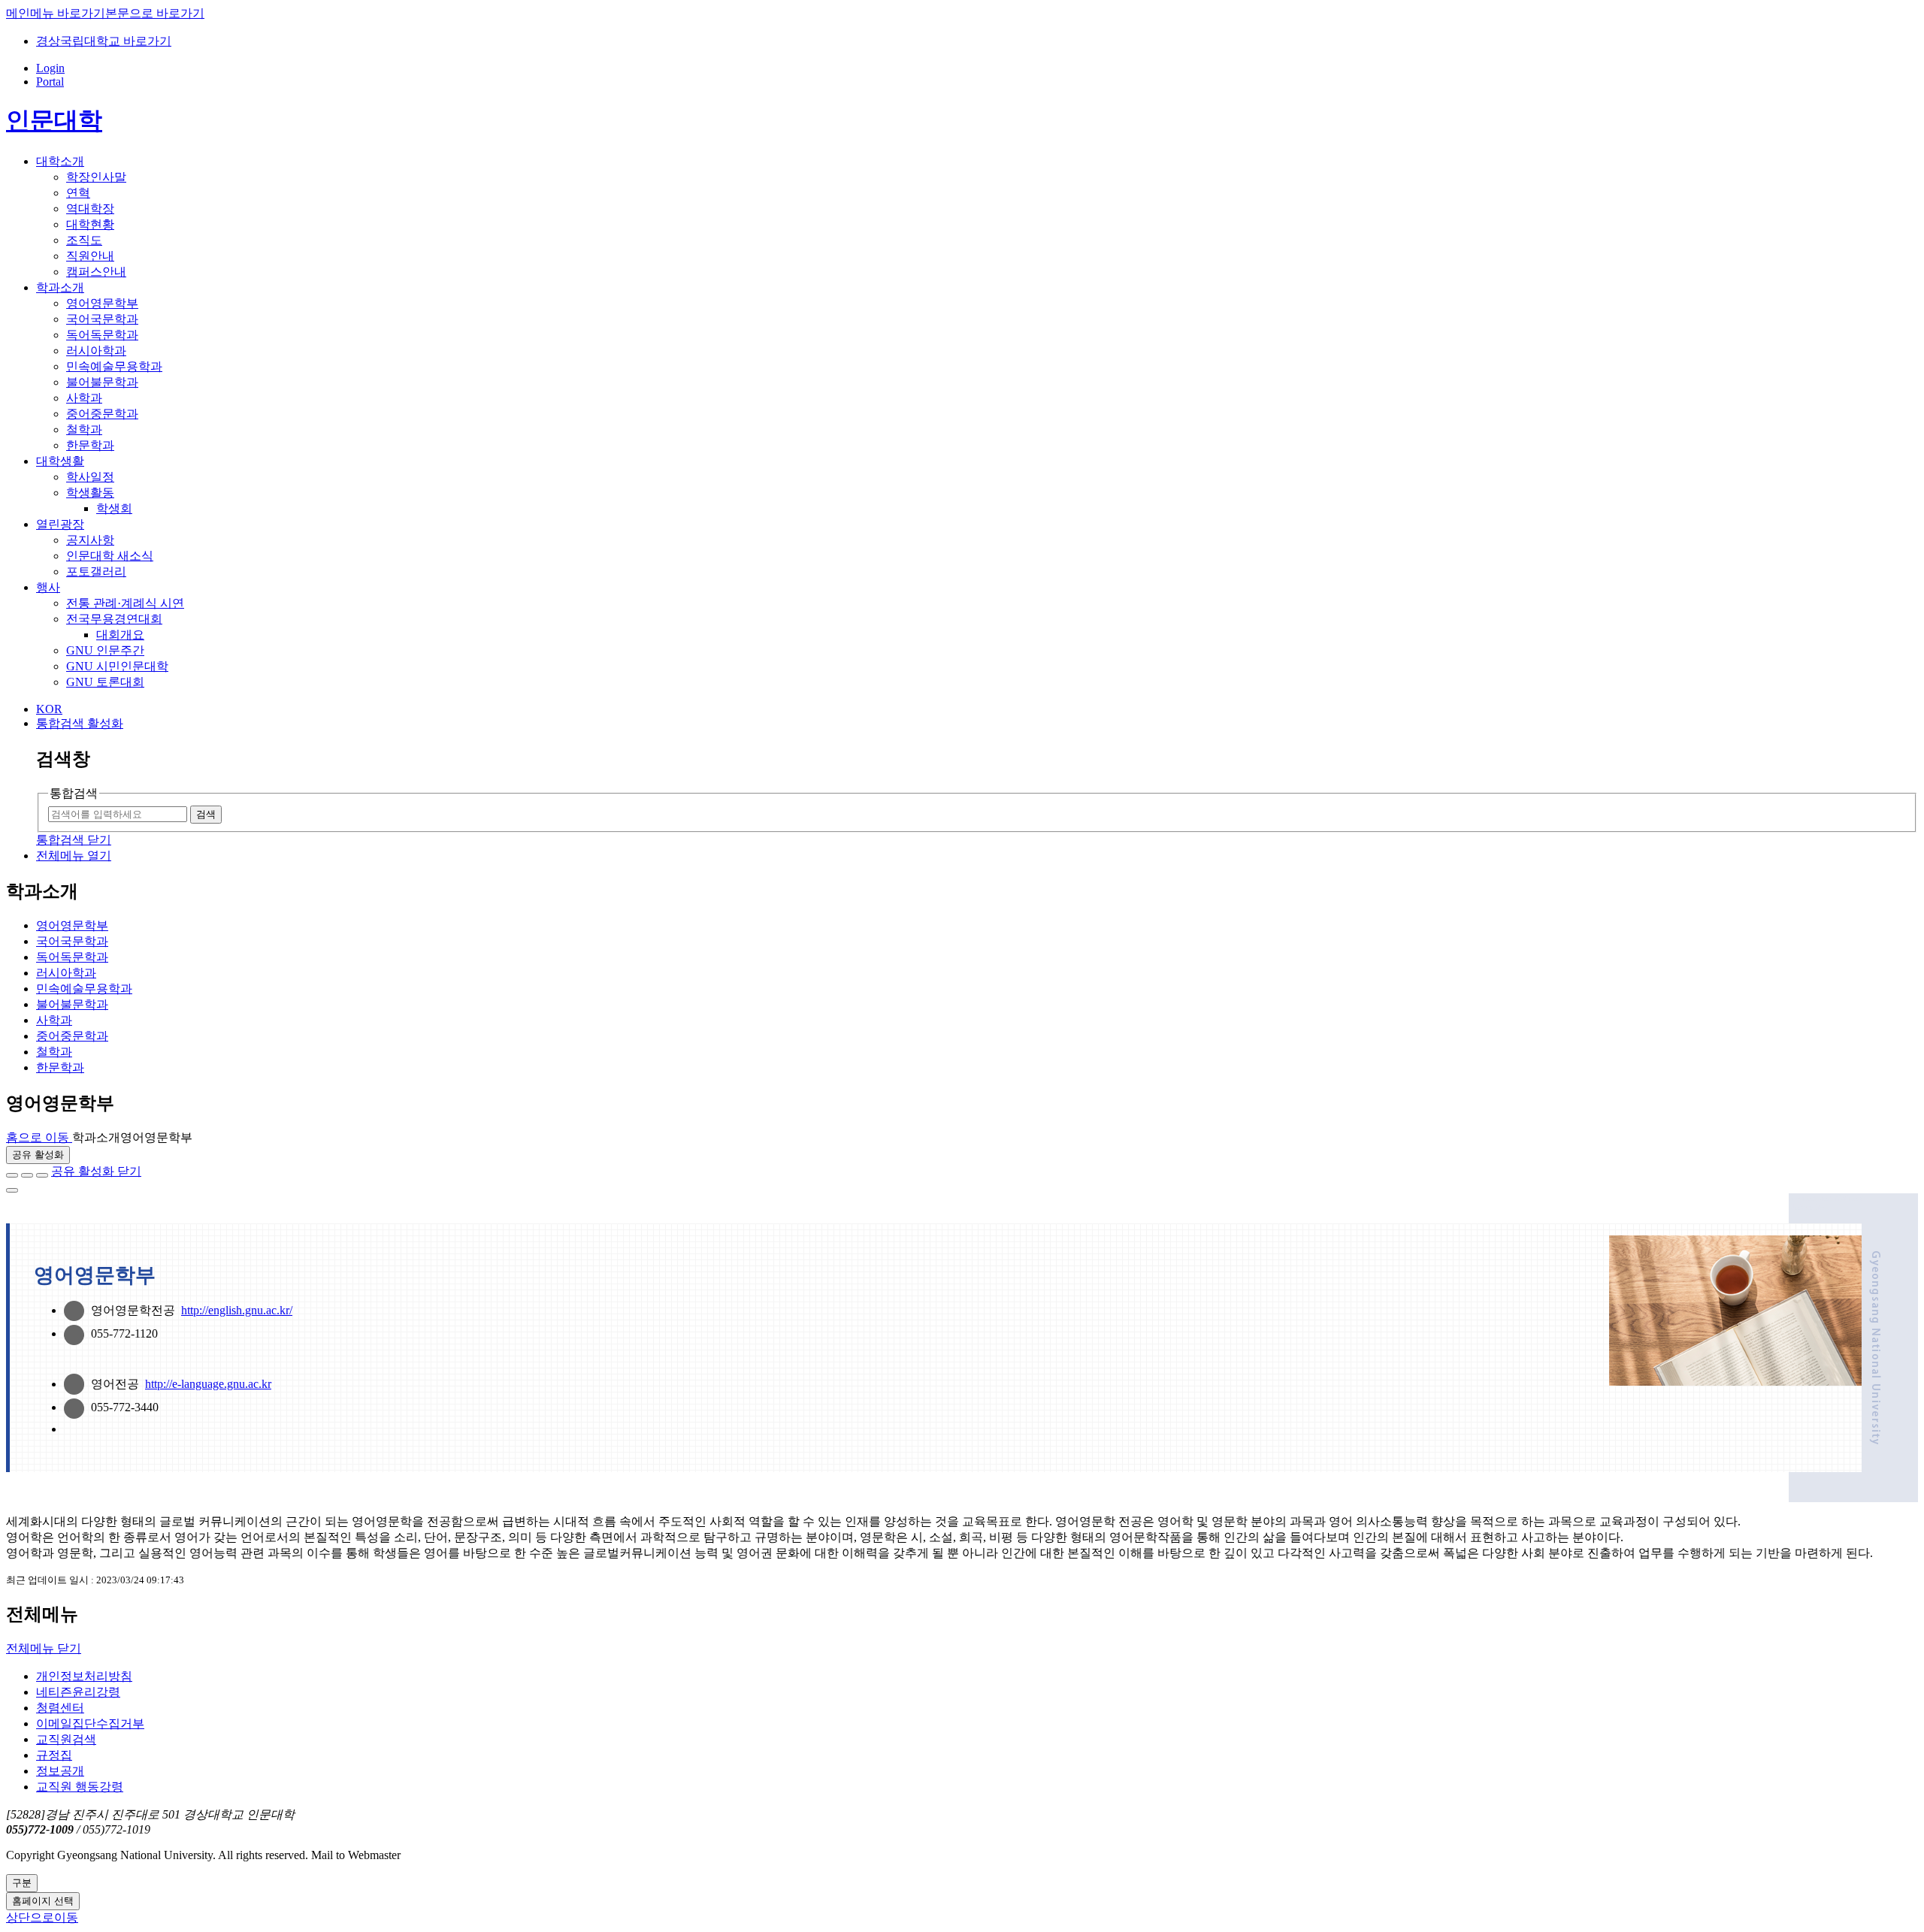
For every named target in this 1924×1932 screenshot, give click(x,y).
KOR (49, 709)
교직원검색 (66, 1739)
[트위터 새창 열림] (27, 1175)
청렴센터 (60, 1708)
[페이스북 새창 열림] (12, 1175)
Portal (50, 82)
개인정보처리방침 (84, 1676)
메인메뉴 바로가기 (56, 13)
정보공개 (60, 1771)
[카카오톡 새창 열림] (42, 1175)
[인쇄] (12, 1190)
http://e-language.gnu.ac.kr (208, 1384)
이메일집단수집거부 (90, 1723)
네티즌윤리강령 (78, 1692)
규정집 (54, 1755)
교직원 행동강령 (80, 1787)
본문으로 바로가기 (155, 13)
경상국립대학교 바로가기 (104, 41)
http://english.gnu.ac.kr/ (237, 1310)
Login (50, 68)
